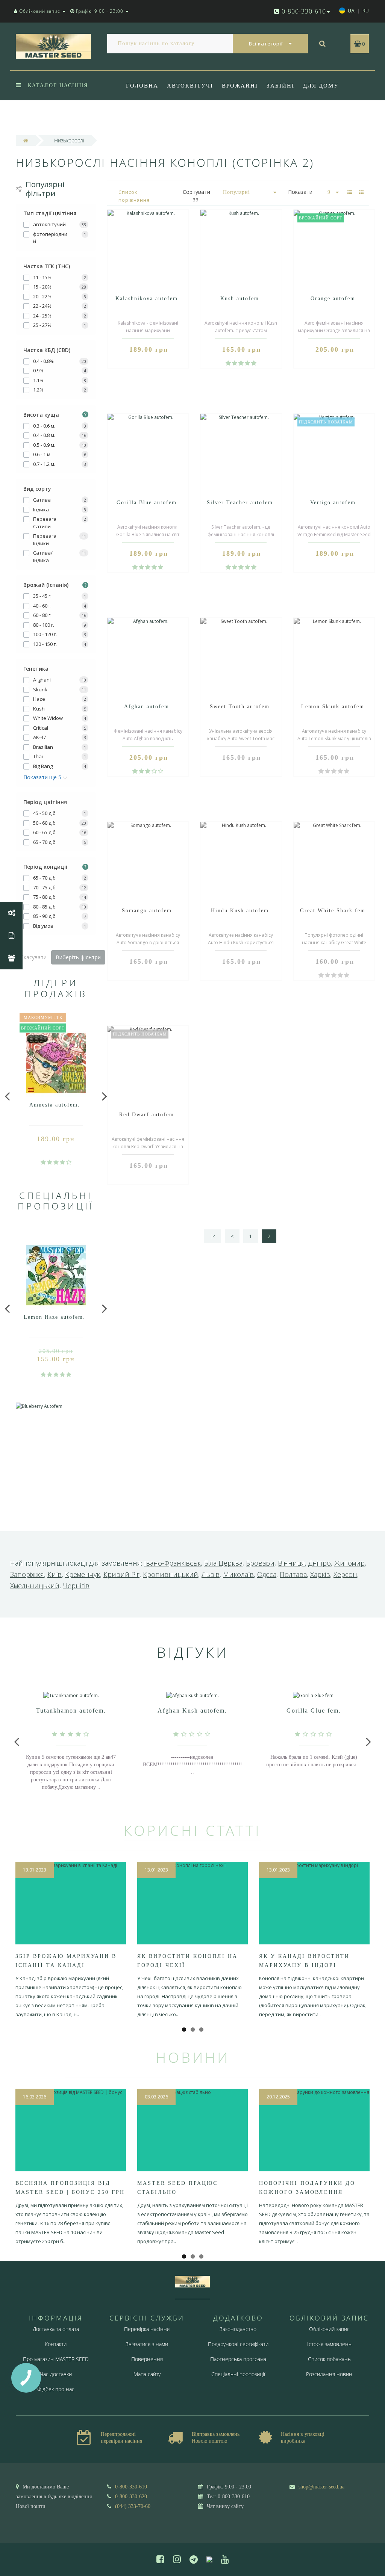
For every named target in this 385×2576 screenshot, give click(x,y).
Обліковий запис (329, 2329)
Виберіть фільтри (78, 957)
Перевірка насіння (147, 2329)
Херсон (345, 1574)
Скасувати (33, 957)
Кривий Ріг (121, 1574)
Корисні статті (192, 1830)
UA (351, 11)
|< (212, 1236)
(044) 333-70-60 (133, 2506)
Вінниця (291, 1563)
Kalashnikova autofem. (148, 299)
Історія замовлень (329, 2344)
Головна (142, 86)
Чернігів (76, 1586)
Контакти (56, 2344)
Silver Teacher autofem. (241, 503)
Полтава (293, 1574)
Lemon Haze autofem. (55, 1317)
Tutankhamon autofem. (71, 1711)
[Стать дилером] (11, 958)
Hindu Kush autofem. (241, 911)
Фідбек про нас (155, 116)
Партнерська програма (238, 2359)
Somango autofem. (148, 911)
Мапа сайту (147, 2374)
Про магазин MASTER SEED (56, 2359)
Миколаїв (238, 1574)
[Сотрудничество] (11, 913)
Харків (320, 1574)
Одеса (267, 1574)
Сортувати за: (196, 196)
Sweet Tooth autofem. (241, 707)
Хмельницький (35, 1586)
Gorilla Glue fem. (314, 1711)
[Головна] (26, 140)
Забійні (280, 86)
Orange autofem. (334, 299)
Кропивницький (171, 1574)
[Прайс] (11, 936)
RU (366, 11)
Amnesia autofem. (55, 1105)
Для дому (321, 86)
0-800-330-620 (131, 2497)
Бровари (260, 1563)
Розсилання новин (329, 2374)
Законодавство (238, 2329)
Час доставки (56, 2374)
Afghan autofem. (148, 707)
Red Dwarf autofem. (148, 1115)
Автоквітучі (190, 86)
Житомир (349, 1563)
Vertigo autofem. (334, 503)
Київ (55, 1574)
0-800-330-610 (131, 2487)
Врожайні (240, 86)
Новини (193, 2057)
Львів (211, 1574)
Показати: (301, 192)
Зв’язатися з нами (147, 2344)
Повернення (147, 2359)
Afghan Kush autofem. (192, 1711)
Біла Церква (223, 1563)
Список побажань (329, 2359)
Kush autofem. (241, 299)
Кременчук (83, 1574)
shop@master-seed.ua (321, 2487)
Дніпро (320, 1563)
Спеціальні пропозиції (238, 2374)
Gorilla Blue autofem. (148, 503)
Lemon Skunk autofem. (334, 707)
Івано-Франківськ (172, 1563)
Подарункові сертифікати (238, 2344)
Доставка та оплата (56, 2329)
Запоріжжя (27, 1574)
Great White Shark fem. (334, 911)
